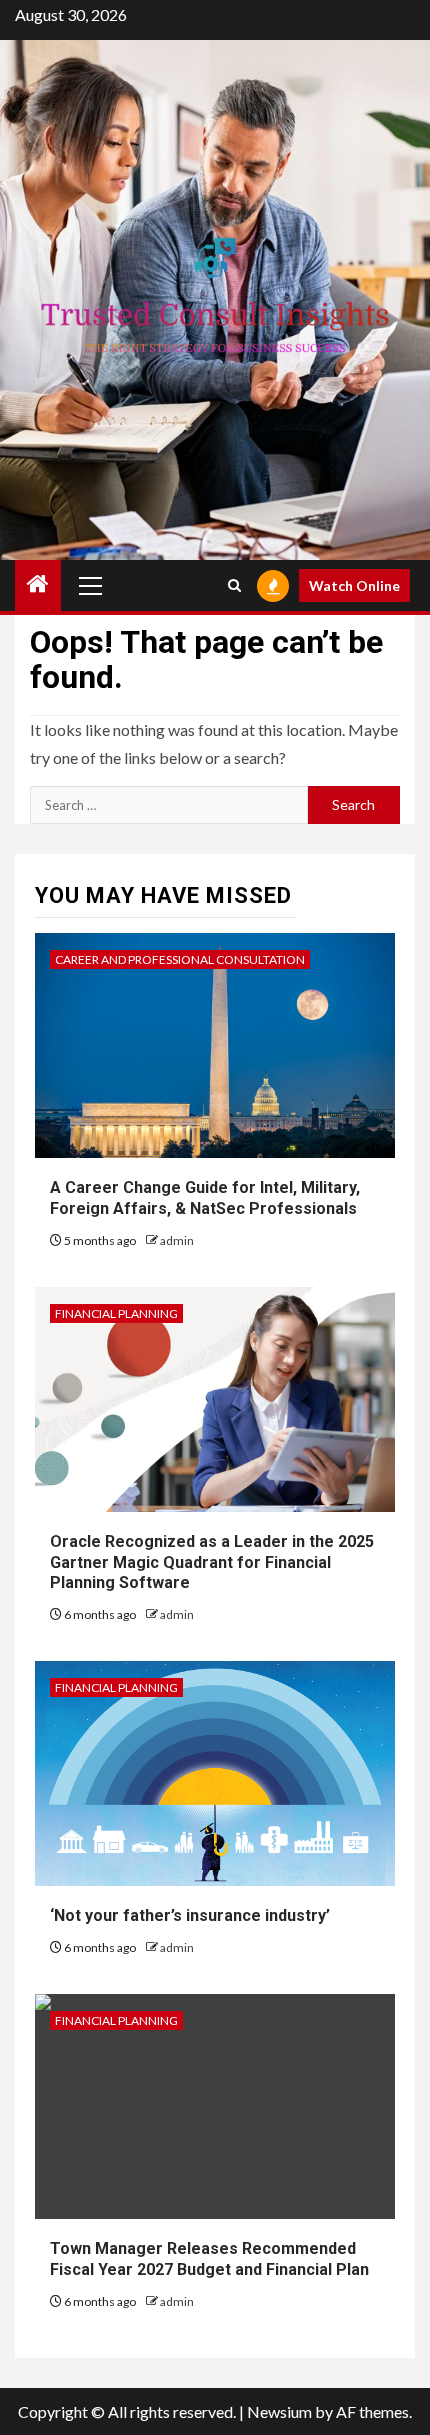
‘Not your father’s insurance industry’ (190, 1915)
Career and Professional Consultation (180, 959)
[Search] (234, 585)
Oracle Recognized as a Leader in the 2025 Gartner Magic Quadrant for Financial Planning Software (212, 1562)
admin (177, 1240)
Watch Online (354, 585)
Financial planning (116, 1313)
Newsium (279, 2411)
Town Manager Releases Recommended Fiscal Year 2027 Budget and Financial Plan (209, 2259)
